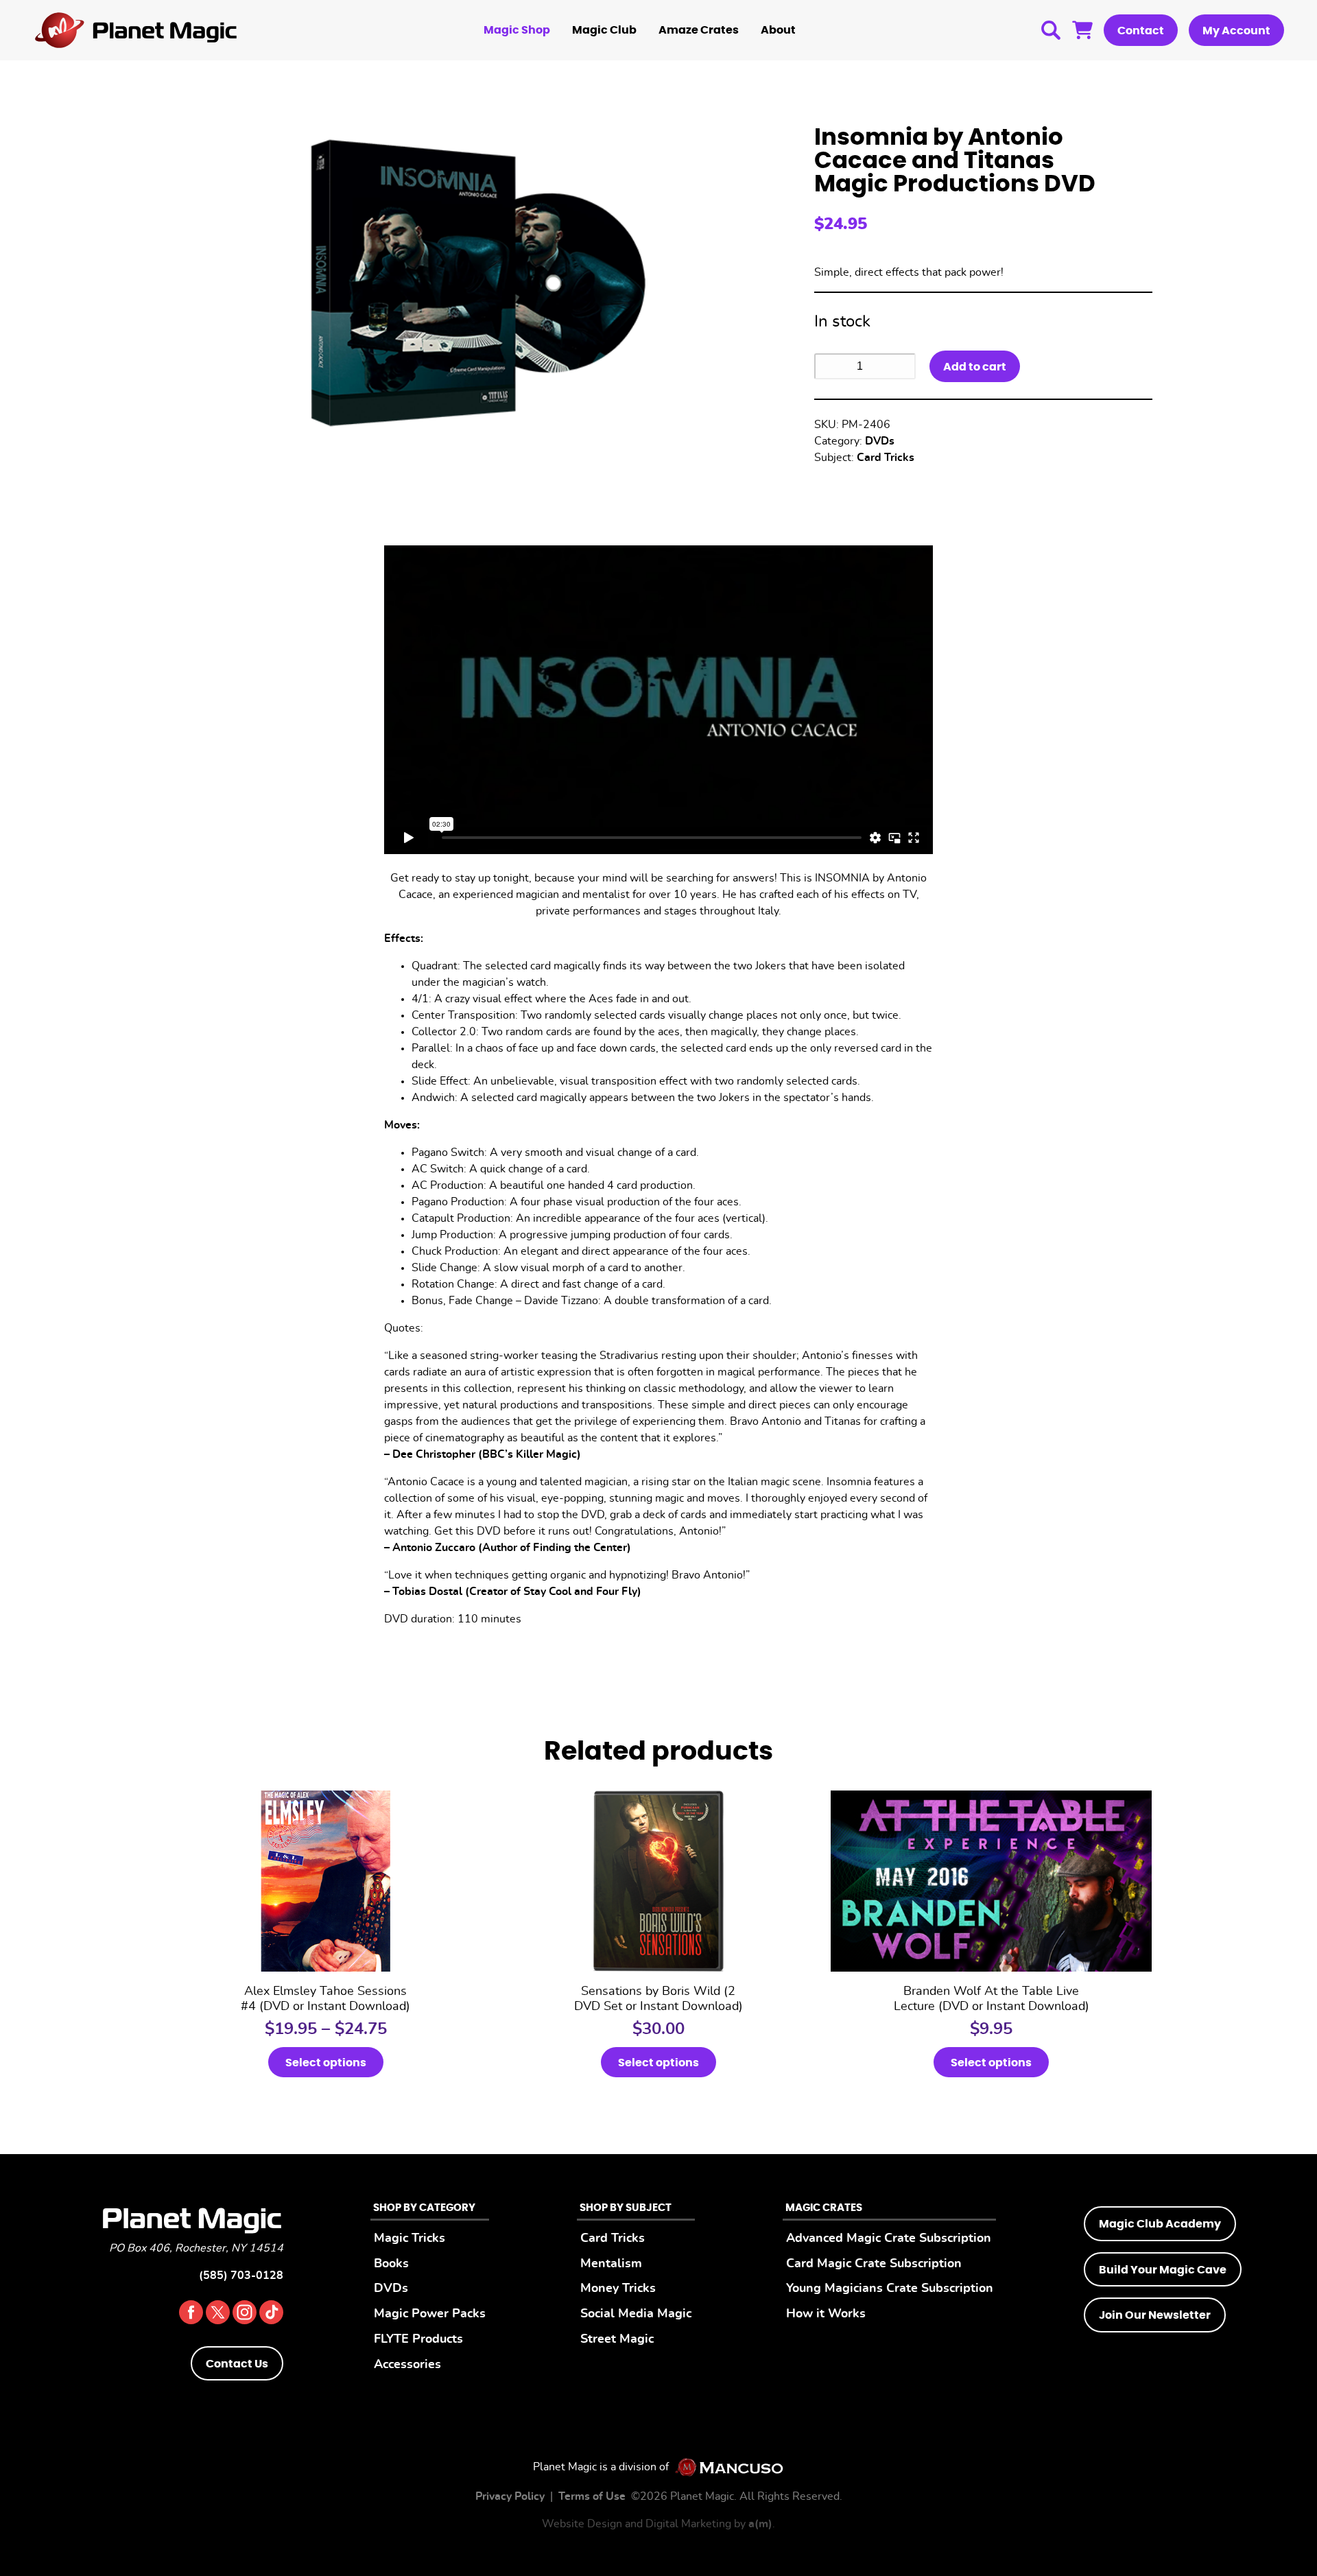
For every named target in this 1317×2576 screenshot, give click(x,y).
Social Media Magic (636, 2314)
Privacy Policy (510, 2496)
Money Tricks (618, 2288)
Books (391, 2264)
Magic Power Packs (430, 2314)
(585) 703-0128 (241, 2276)
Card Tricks (886, 458)
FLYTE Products (418, 2339)
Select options (326, 2063)
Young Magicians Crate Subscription (890, 2288)
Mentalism (611, 2264)
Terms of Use (592, 2496)
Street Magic (617, 2339)
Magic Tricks (410, 2238)
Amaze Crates (699, 30)
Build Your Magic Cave (1163, 2270)
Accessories (407, 2364)
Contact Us (237, 2364)
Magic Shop (517, 30)
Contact (1141, 31)
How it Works (826, 2314)
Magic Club (604, 30)
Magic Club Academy (1160, 2224)
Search (1051, 30)
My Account (1236, 31)
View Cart (1082, 30)
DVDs (880, 441)
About (778, 30)
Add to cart (975, 367)
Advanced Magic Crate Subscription (889, 2238)
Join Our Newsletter (1155, 2315)
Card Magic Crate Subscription (874, 2264)
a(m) (760, 2524)
